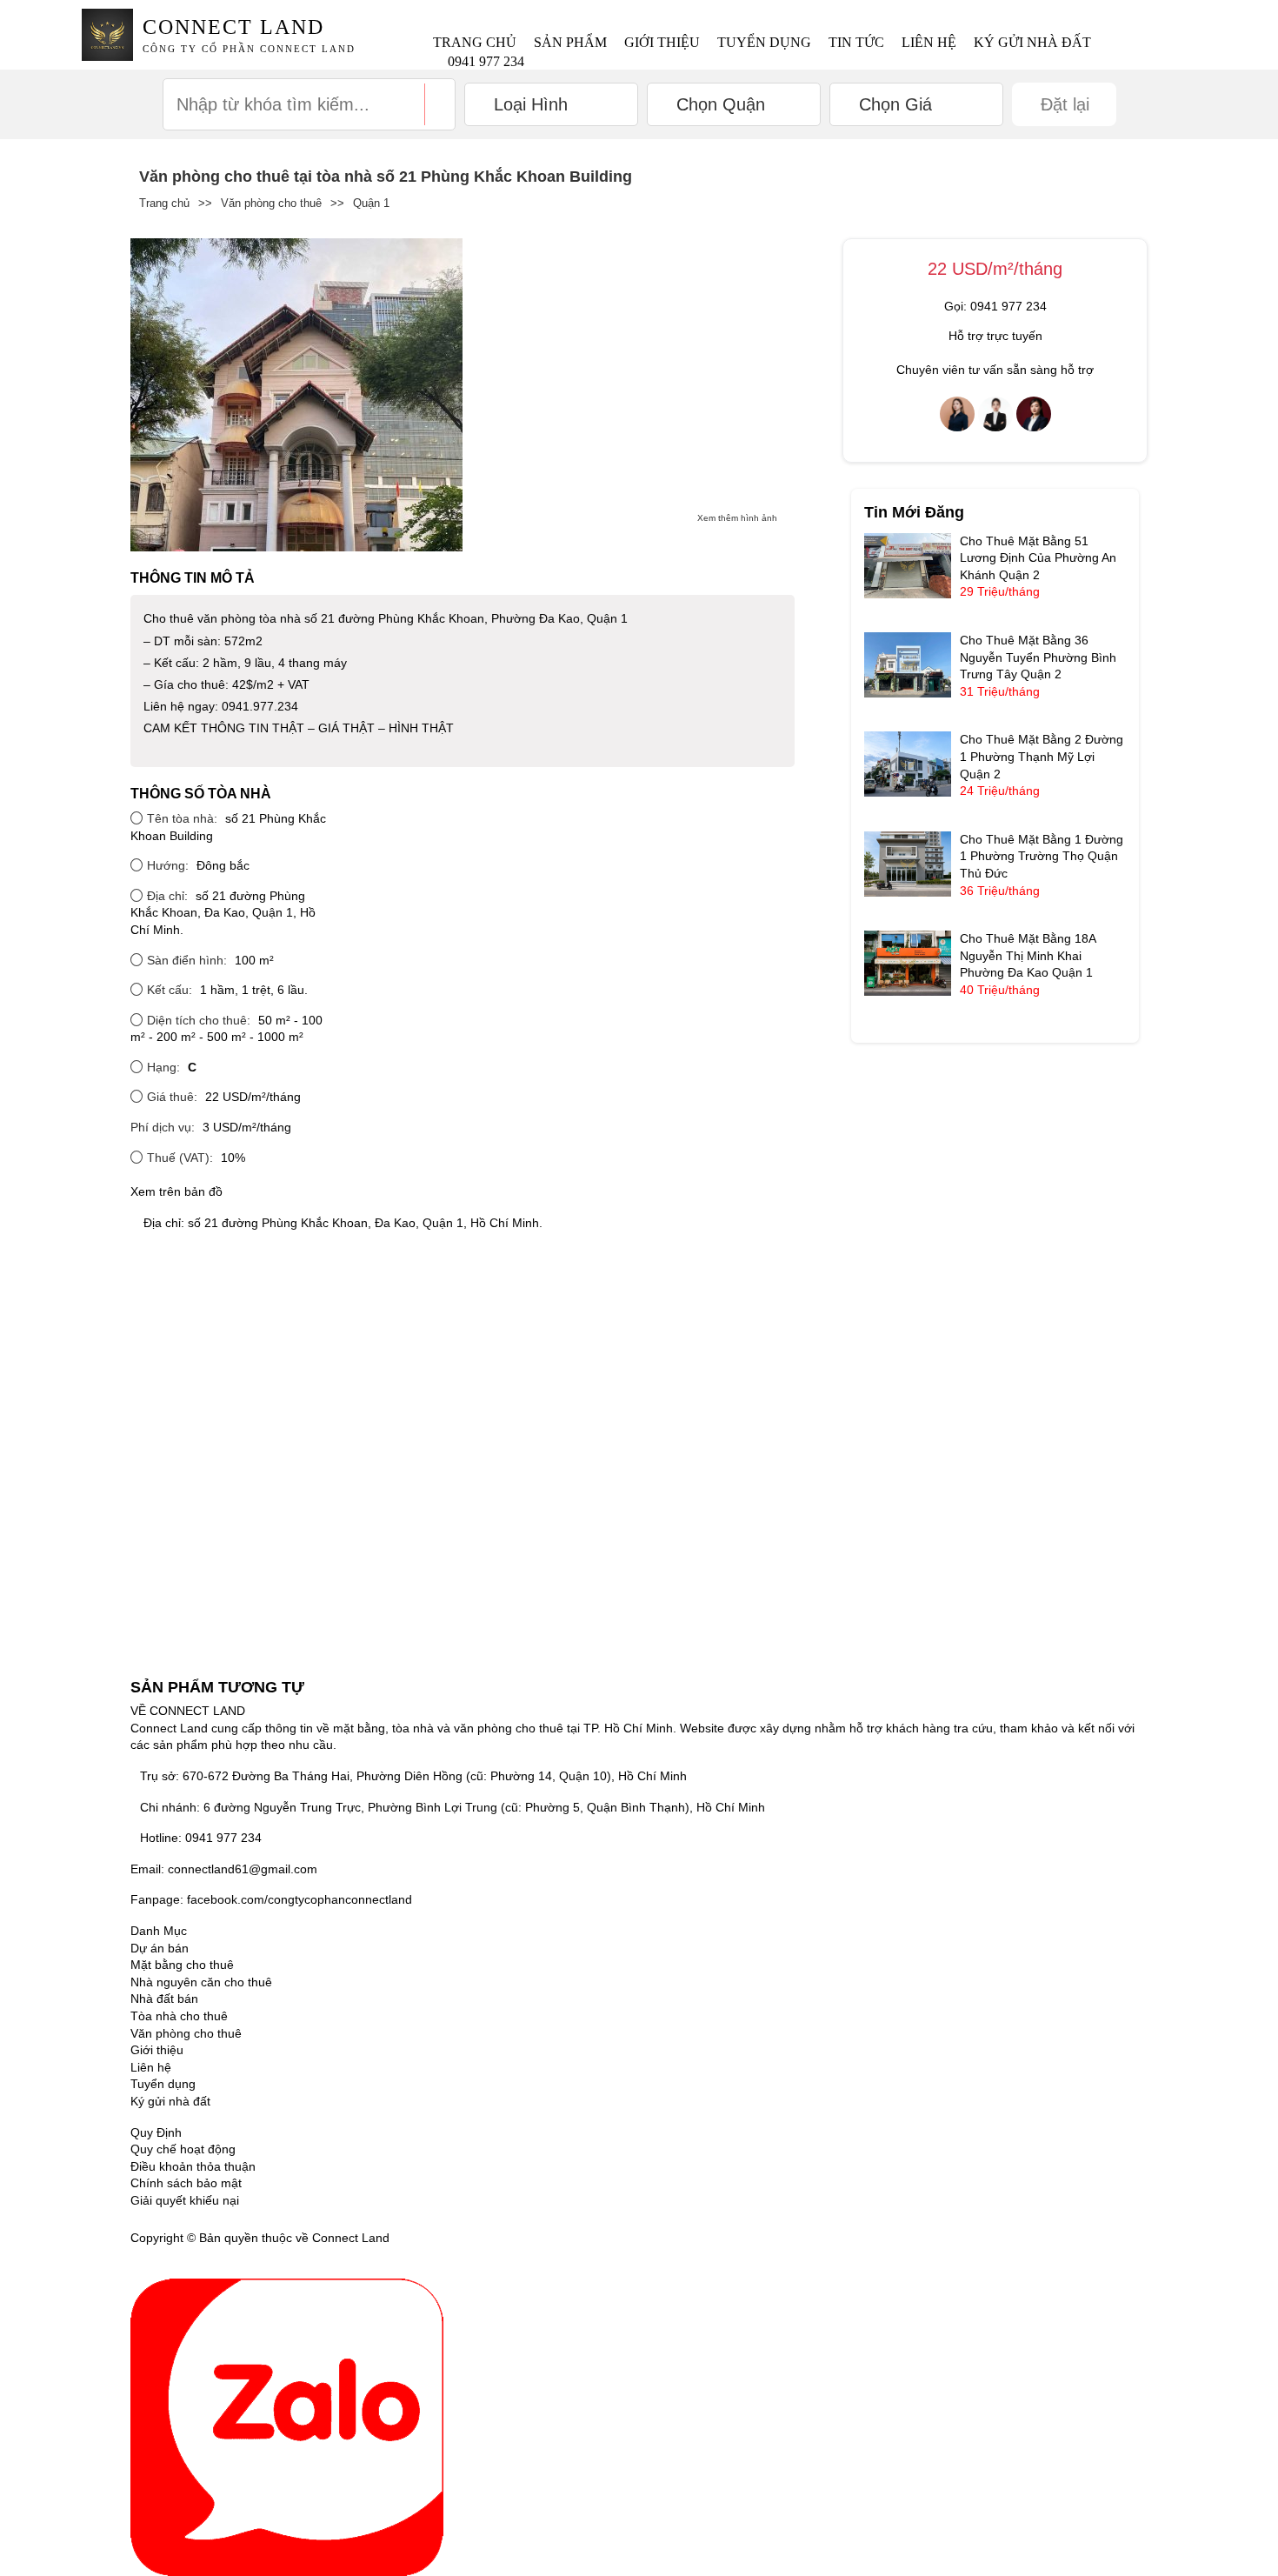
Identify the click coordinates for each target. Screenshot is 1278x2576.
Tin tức (856, 42)
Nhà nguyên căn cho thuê (201, 1982)
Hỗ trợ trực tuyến (995, 336)
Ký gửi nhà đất (1032, 42)
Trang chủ (475, 42)
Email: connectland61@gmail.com (224, 1869)
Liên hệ (929, 42)
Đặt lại (1065, 104)
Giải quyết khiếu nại (185, 2200)
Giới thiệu (662, 42)
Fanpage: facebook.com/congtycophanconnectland (271, 1899)
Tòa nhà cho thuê (179, 2016)
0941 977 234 (486, 61)
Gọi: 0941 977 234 (995, 306)
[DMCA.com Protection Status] (415, 2238)
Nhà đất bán (164, 1999)
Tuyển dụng (764, 42)
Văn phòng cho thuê (271, 203)
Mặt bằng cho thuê (182, 1965)
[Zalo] (287, 2426)
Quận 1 (371, 203)
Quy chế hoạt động (183, 2149)
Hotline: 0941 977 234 (201, 1838)
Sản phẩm (570, 42)
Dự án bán (160, 1948)
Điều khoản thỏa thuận (193, 2166)
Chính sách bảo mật (186, 2183)
